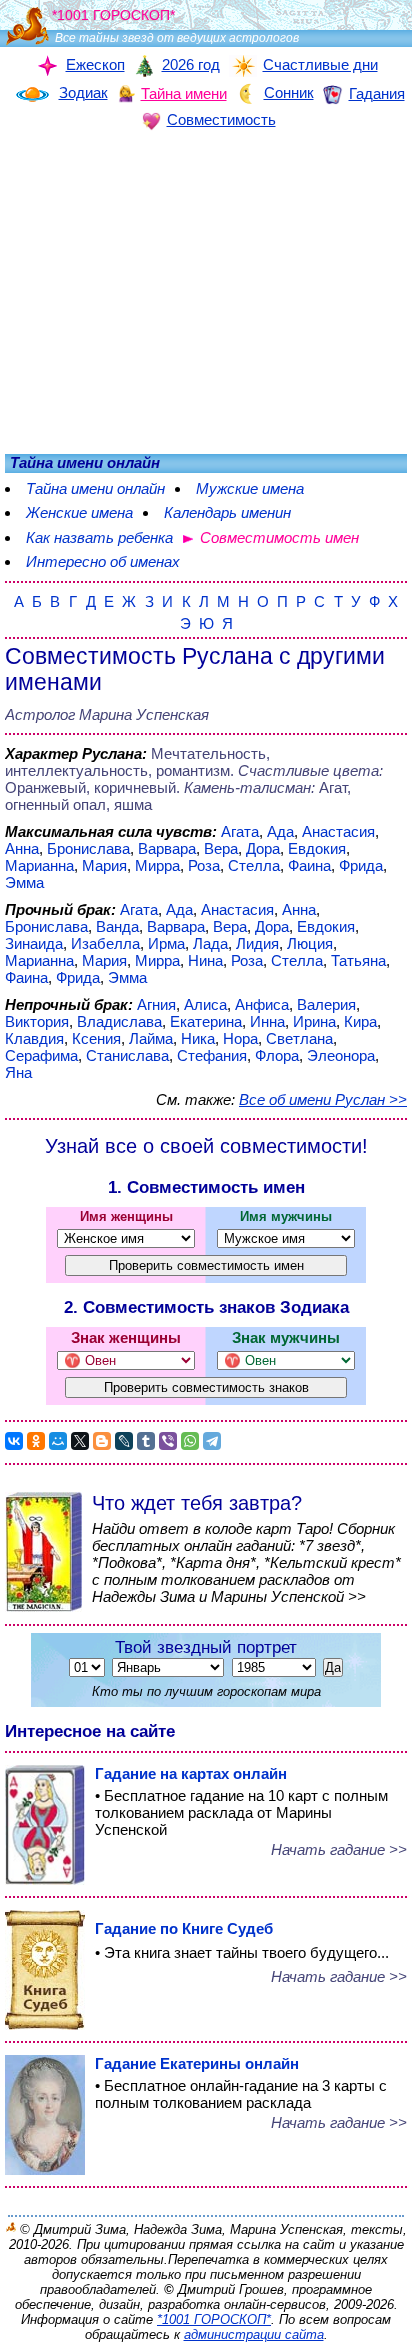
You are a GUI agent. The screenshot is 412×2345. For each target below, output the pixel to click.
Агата (240, 831)
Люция (310, 943)
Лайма (151, 1038)
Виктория (37, 1021)
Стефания (212, 1055)
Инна (267, 1021)
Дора (263, 848)
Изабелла (105, 943)
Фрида (361, 865)
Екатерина (206, 1021)
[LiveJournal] (124, 1441)
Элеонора (341, 1055)
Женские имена (79, 512)
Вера (221, 848)
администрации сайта (254, 2334)
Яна (18, 1072)
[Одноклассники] (36, 1441)
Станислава (127, 1055)
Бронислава (88, 848)
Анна (22, 848)
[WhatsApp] (190, 1441)
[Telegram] (212, 1441)
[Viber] (168, 1441)
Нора (240, 1038)
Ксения (96, 1038)
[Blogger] (102, 1441)
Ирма (166, 943)
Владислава (119, 1021)
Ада (280, 831)
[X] (80, 1441)
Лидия (257, 943)
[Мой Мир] (58, 1441)
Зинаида (34, 943)
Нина (205, 960)
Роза (204, 865)
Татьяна (358, 960)
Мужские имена (250, 488)
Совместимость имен (279, 537)
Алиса (205, 1004)
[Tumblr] (146, 1441)
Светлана (299, 1038)
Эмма (24, 882)
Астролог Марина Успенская (107, 714)
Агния (156, 1004)
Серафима (41, 1055)
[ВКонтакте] (14, 1441)
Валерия (326, 1004)
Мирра (157, 865)
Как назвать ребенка (99, 537)
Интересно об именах (103, 561)
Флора (277, 1055)
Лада (210, 943)
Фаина (309, 865)
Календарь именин (227, 512)
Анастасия (338, 831)
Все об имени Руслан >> (323, 1099)
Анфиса (262, 1004)
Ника (198, 1038)
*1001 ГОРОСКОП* (214, 2319)
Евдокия (317, 848)
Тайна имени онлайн (95, 488)
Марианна (39, 865)
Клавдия (34, 1038)
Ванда (117, 926)
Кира (360, 1021)
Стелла (254, 865)
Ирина (314, 1021)
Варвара (167, 848)
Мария (104, 865)
